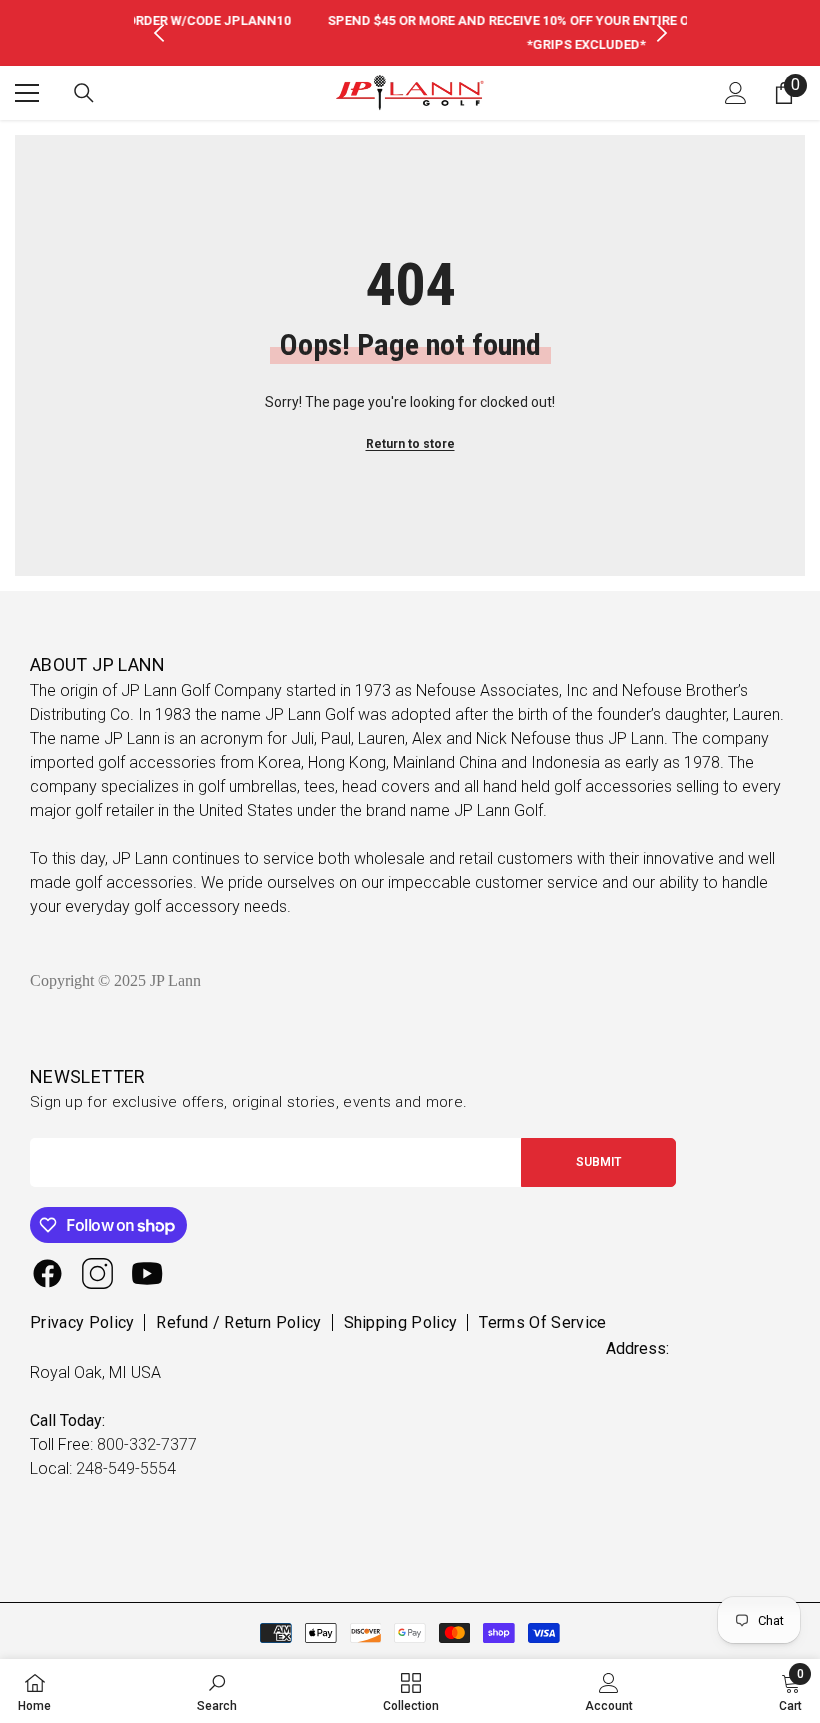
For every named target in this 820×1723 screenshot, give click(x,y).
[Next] (662, 33)
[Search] (84, 93)
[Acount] (736, 93)
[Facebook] (47, 1273)
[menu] (27, 93)
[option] (410, 33)
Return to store (410, 444)
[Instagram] (97, 1273)
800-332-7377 (147, 1444)
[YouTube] (147, 1273)
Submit (598, 1162)
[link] (217, 1691)
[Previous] (159, 33)
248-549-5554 (126, 1468)
